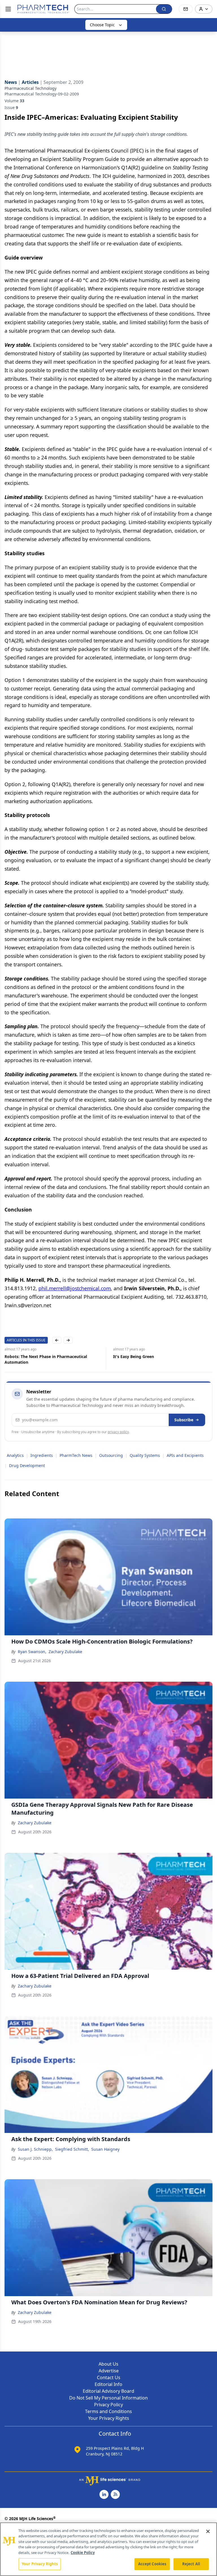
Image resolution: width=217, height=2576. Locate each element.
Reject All (191, 2564)
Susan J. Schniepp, (35, 2149)
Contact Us (109, 2377)
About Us (108, 2364)
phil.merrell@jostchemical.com (75, 1288)
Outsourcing (111, 1455)
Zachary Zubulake (65, 1652)
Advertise (109, 2371)
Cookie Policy (83, 2553)
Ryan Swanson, (32, 1652)
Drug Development (27, 1465)
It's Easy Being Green (134, 1356)
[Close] (208, 2531)
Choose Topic (102, 25)
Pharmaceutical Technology (31, 88)
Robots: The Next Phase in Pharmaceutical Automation (46, 1359)
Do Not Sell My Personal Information (108, 2398)
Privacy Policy (108, 2405)
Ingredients (42, 1455)
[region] (108, 2549)
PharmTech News (76, 1455)
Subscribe (184, 1420)
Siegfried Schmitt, (72, 2149)
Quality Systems (145, 1455)
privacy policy (118, 1432)
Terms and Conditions (108, 2411)
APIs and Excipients (185, 1455)
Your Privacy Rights (109, 2418)
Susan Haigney (105, 2149)
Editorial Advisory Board (108, 2391)
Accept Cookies (152, 2564)
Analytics (15, 1455)
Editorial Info (108, 2384)
